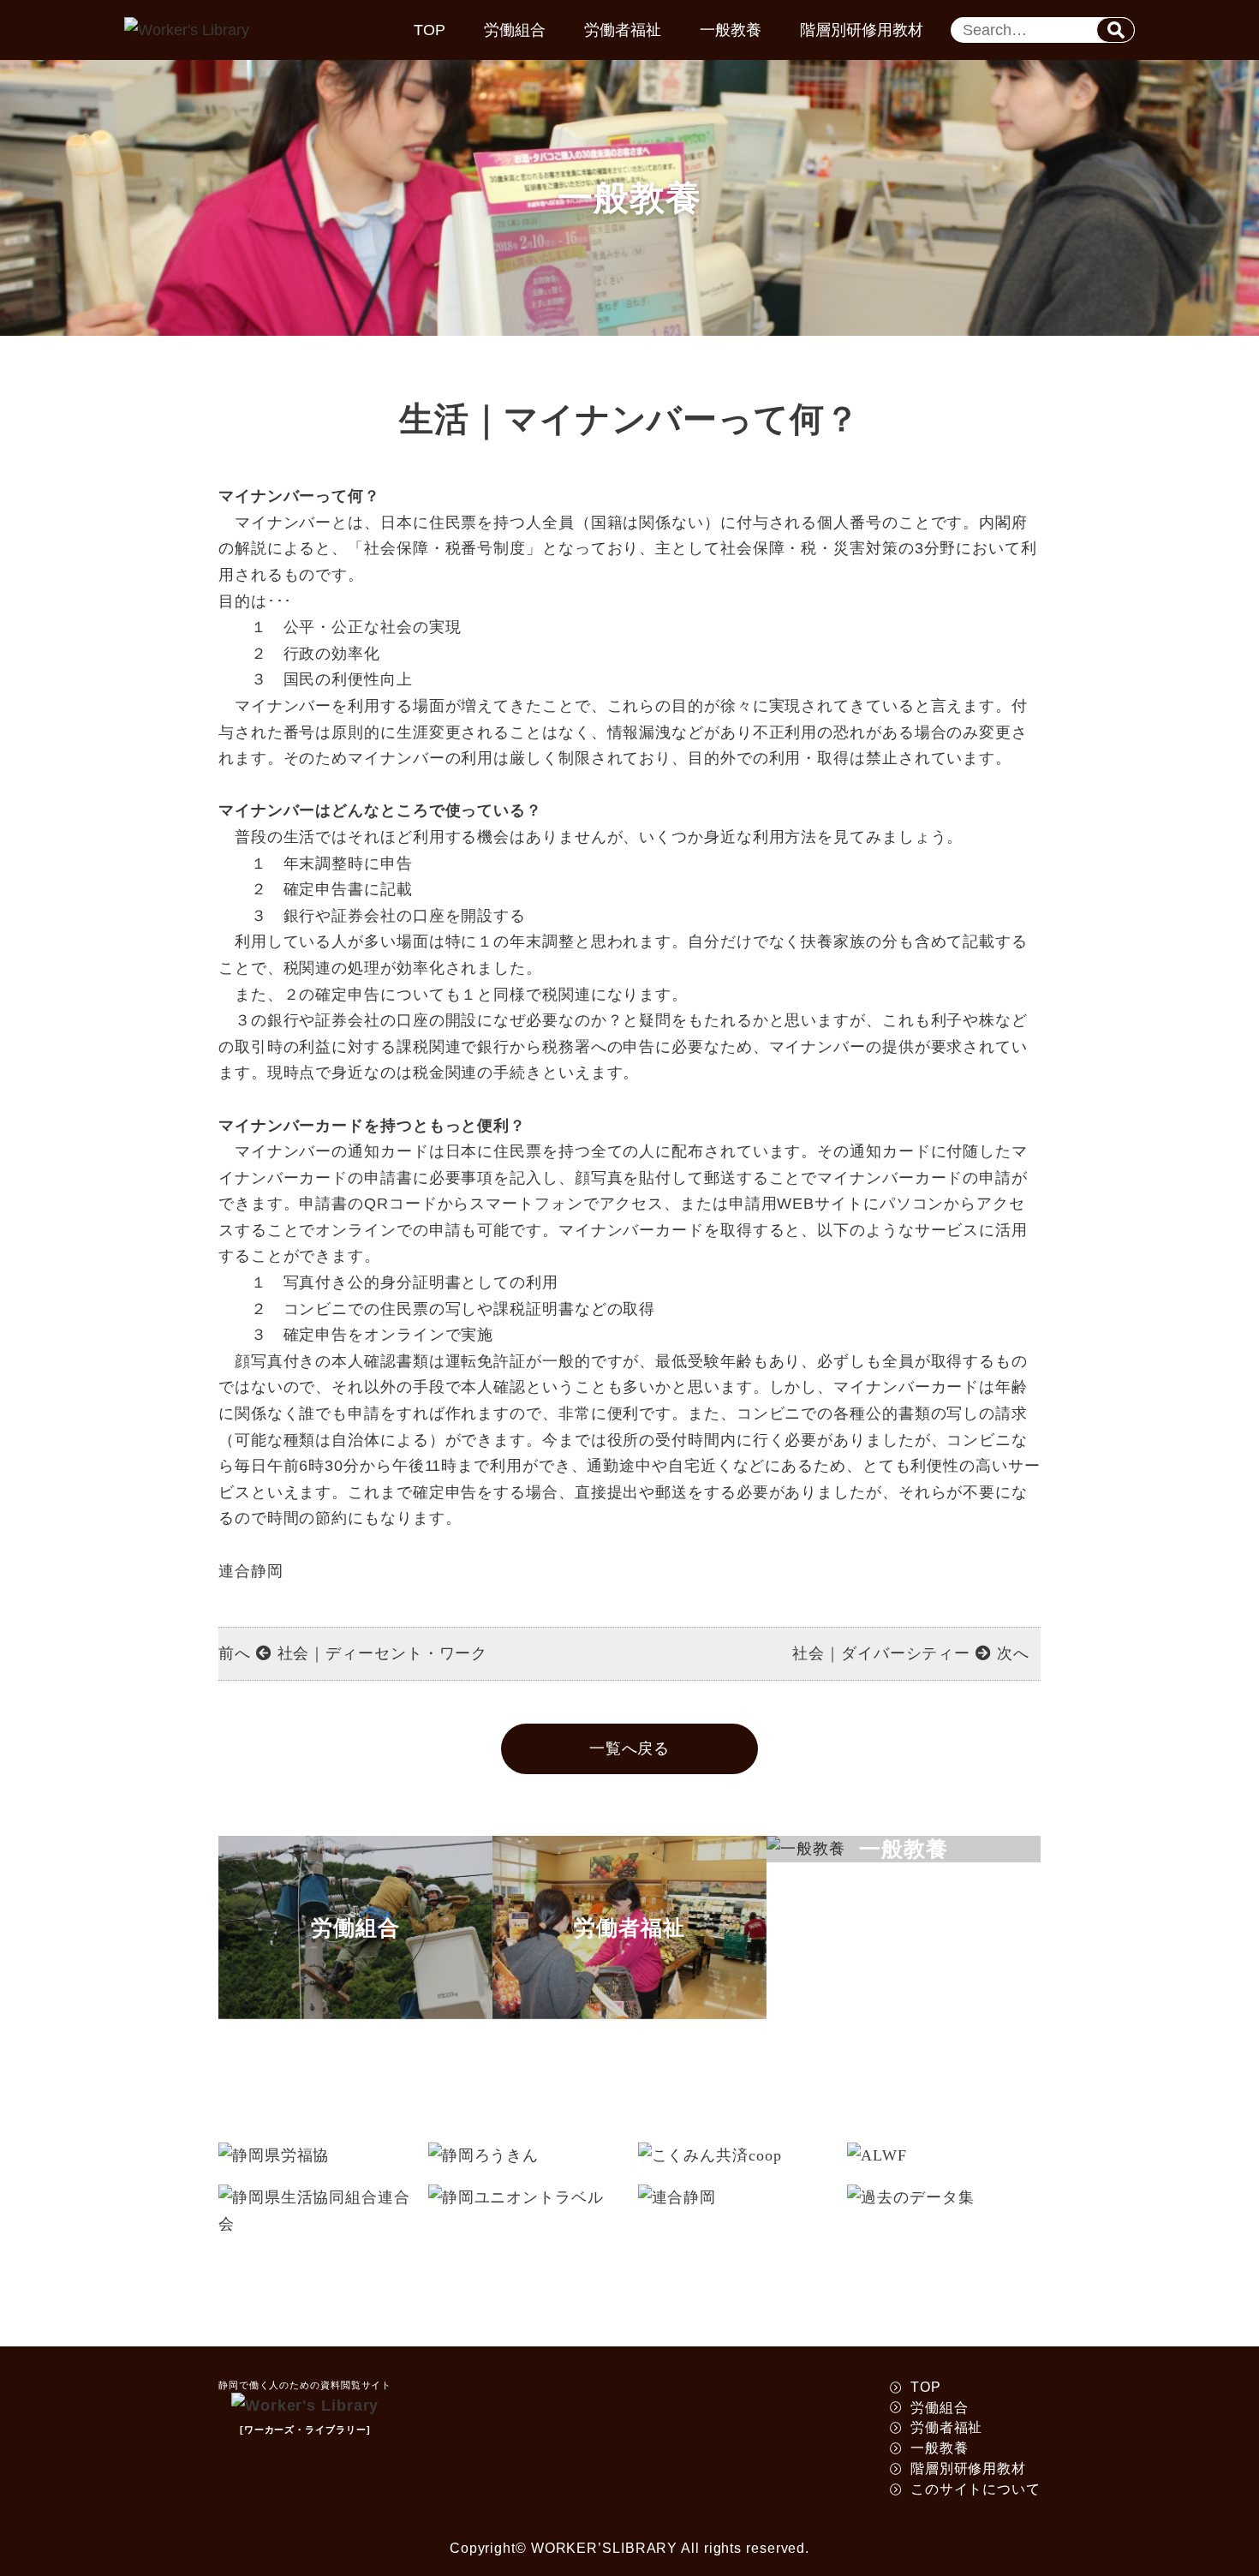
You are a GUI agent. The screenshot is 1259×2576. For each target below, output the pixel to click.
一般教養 (731, 30)
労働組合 (515, 30)
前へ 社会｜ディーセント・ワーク (353, 1653)
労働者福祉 (623, 30)
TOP (430, 30)
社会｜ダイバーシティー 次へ (910, 1653)
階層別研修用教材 (862, 30)
